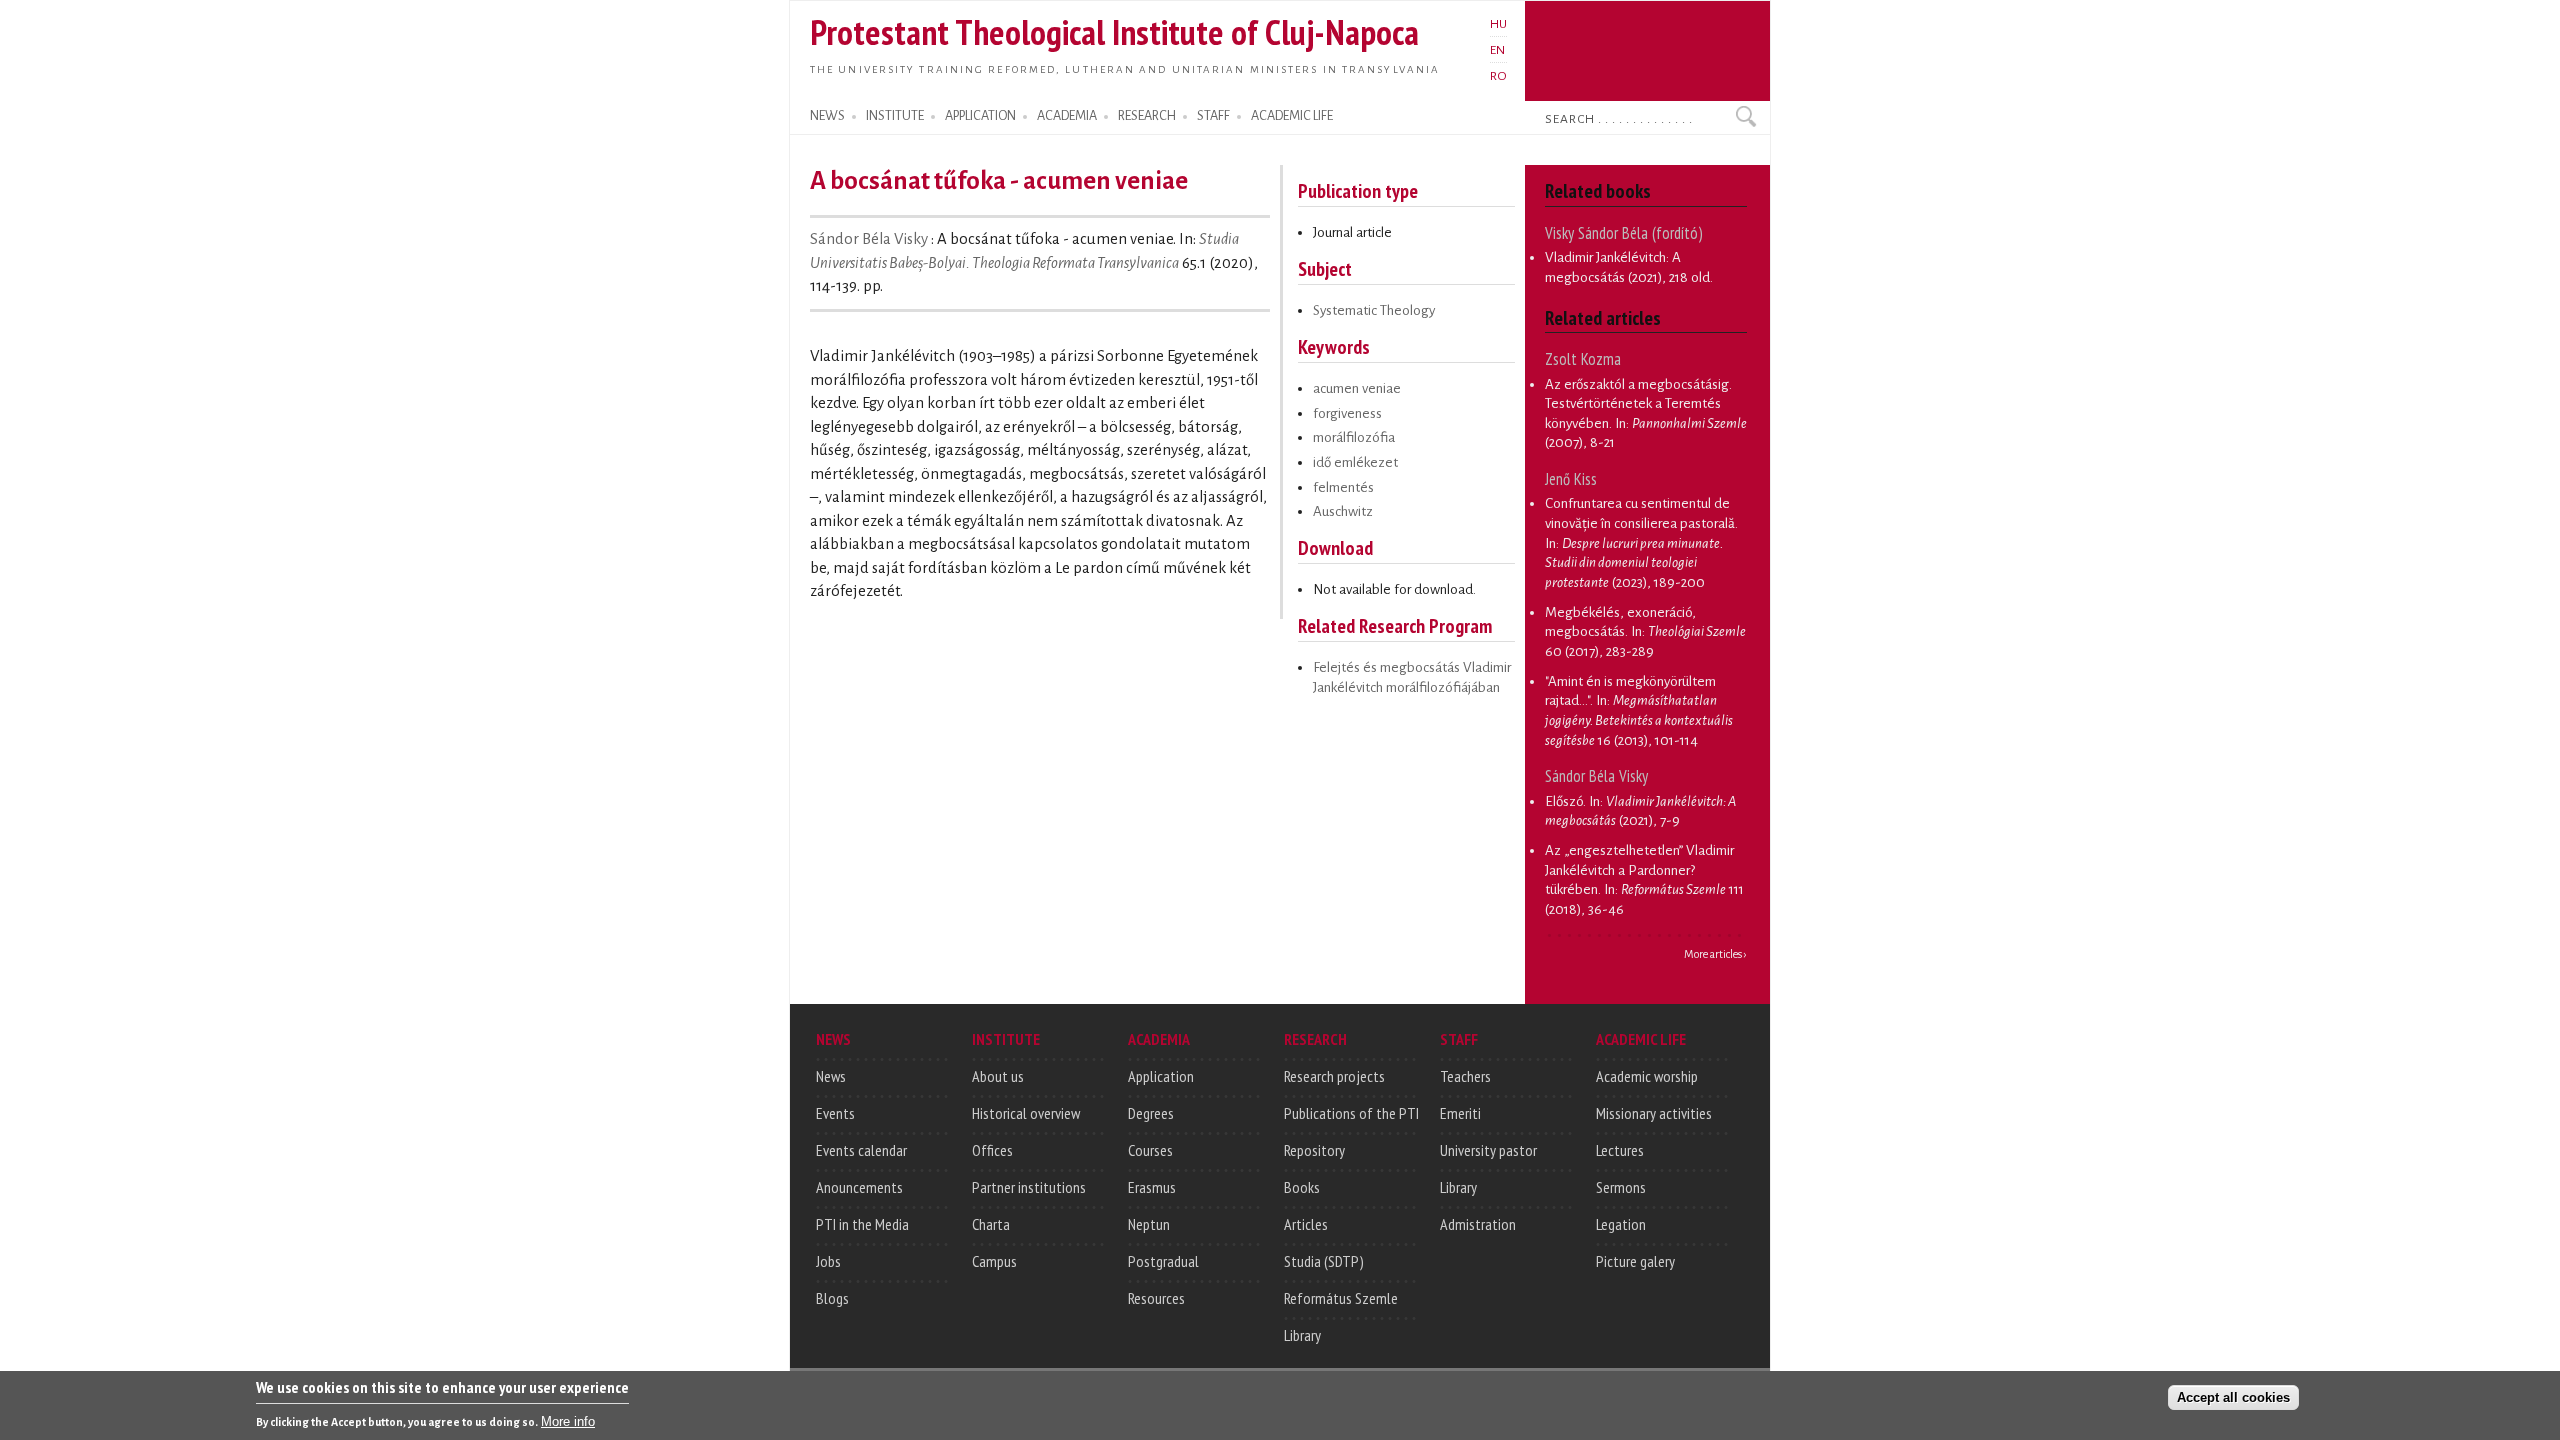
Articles (1306, 1224)
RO (1498, 76)
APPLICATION (980, 116)
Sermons (1621, 1187)
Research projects (1334, 1076)
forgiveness (1347, 413)
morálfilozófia (1354, 437)
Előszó (1564, 801)
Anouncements (859, 1187)
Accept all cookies (2233, 1396)
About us (998, 1076)
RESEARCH (1147, 116)
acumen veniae (1357, 388)
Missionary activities (1654, 1113)
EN (1497, 50)
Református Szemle (1341, 1298)
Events (835, 1113)
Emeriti (1460, 1113)
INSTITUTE (895, 116)
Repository (1314, 1150)
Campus (994, 1261)
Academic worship (1647, 1076)
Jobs (828, 1261)
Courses (1150, 1150)
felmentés (1343, 487)
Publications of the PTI (1351, 1113)
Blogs (832, 1298)
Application (1161, 1076)
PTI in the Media (862, 1224)
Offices (992, 1150)
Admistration (1478, 1224)
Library (1302, 1335)
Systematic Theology (1374, 310)
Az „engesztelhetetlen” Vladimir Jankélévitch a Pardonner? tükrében (1639, 870)
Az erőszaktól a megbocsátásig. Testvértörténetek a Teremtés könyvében (1638, 404)
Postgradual (1163, 1261)
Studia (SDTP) (1324, 1261)
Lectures (1620, 1150)
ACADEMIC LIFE (1292, 116)
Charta (991, 1224)
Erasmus (1152, 1187)
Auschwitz (1343, 511)
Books (1302, 1187)
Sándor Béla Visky (870, 239)
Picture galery (1635, 1261)
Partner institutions (1029, 1187)
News (831, 1076)
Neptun (1149, 1224)
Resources (1156, 1298)
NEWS (827, 116)
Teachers (1465, 1076)
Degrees (1151, 1113)
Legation (1621, 1224)
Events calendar (861, 1150)
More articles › (1715, 954)
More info (568, 1420)
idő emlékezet (1355, 462)
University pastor (1488, 1150)
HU (1498, 24)
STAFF (1213, 116)
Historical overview (1026, 1113)
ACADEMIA (1067, 116)
